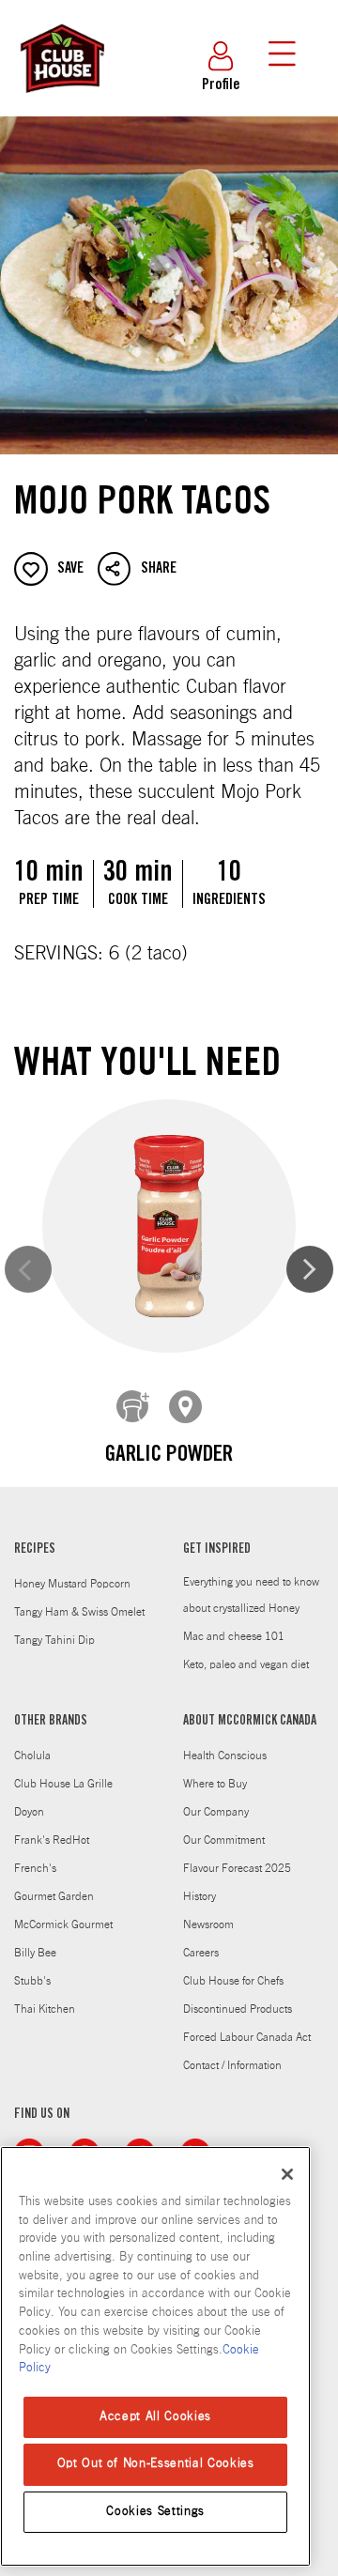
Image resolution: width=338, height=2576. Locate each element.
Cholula (32, 1756)
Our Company (216, 1812)
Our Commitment (224, 1840)
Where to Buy (215, 1784)
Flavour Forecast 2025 (237, 1868)
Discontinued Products (238, 2009)
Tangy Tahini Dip (54, 1640)
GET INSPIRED (217, 1550)
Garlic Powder (169, 1456)
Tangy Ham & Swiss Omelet (79, 1612)
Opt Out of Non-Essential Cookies (156, 2464)
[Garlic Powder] (169, 1226)
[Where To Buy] (186, 1407)
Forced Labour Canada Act (247, 2037)
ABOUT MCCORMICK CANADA (250, 1722)
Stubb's (32, 1981)
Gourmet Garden (54, 1896)
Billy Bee (35, 1953)
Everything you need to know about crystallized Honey (251, 1595)
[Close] (287, 2174)
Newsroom (208, 1924)
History (200, 1896)
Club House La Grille (63, 1784)
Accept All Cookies (155, 2417)
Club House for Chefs (233, 1981)
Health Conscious (225, 1756)
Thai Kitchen (45, 2009)
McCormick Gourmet (63, 1924)
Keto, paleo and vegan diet (246, 1664)
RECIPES (35, 1550)
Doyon (29, 1812)
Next (310, 1269)
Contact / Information (232, 2065)
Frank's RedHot (52, 1840)
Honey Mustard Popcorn (72, 1584)
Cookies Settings (155, 2512)
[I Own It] (133, 1407)
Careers (201, 1953)
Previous (28, 1269)
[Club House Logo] (61, 101)
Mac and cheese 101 (234, 1636)
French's (35, 1868)
